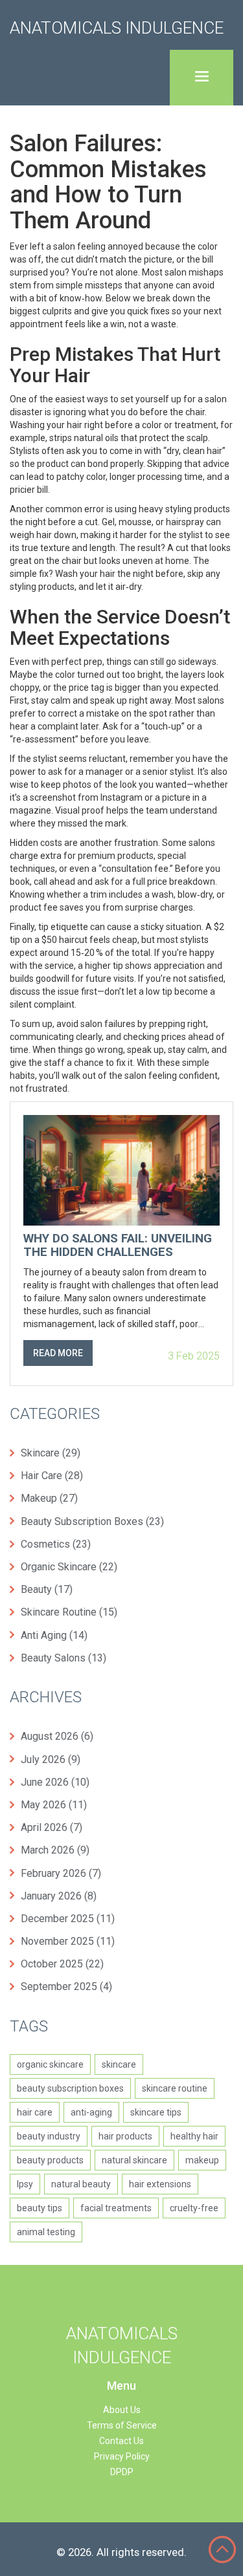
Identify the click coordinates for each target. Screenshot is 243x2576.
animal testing (46, 2232)
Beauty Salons (64, 1658)
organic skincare (50, 2064)
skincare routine (175, 2088)
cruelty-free (194, 2208)
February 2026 (61, 1873)
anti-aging (91, 2112)
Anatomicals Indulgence (117, 28)
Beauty (47, 1589)
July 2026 (51, 1759)
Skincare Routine (69, 1612)
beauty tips (40, 2208)
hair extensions (160, 2184)
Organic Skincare (69, 1567)
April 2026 (52, 1827)
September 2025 (66, 1986)
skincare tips (156, 2112)
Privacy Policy (122, 2456)
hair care (35, 2112)
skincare (119, 2064)
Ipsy (25, 2184)
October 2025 (62, 1964)
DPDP (122, 2472)
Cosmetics (56, 1544)
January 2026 (59, 1896)
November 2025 (68, 1941)
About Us (122, 2410)
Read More (58, 1353)
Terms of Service (122, 2425)
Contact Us (121, 2441)
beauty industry (49, 2136)
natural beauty (81, 2184)
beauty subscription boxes (70, 2088)
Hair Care (52, 1476)
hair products (125, 2136)
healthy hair (194, 2136)
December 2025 (68, 1919)
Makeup (49, 1498)
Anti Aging (54, 1635)
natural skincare (134, 2160)
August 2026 (57, 1736)
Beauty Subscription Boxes (92, 1521)
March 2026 (55, 1850)
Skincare (51, 1453)
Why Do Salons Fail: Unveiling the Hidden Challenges (118, 1246)
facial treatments (116, 2208)
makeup (202, 2160)
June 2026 (55, 1782)
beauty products (50, 2160)
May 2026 (54, 1805)
